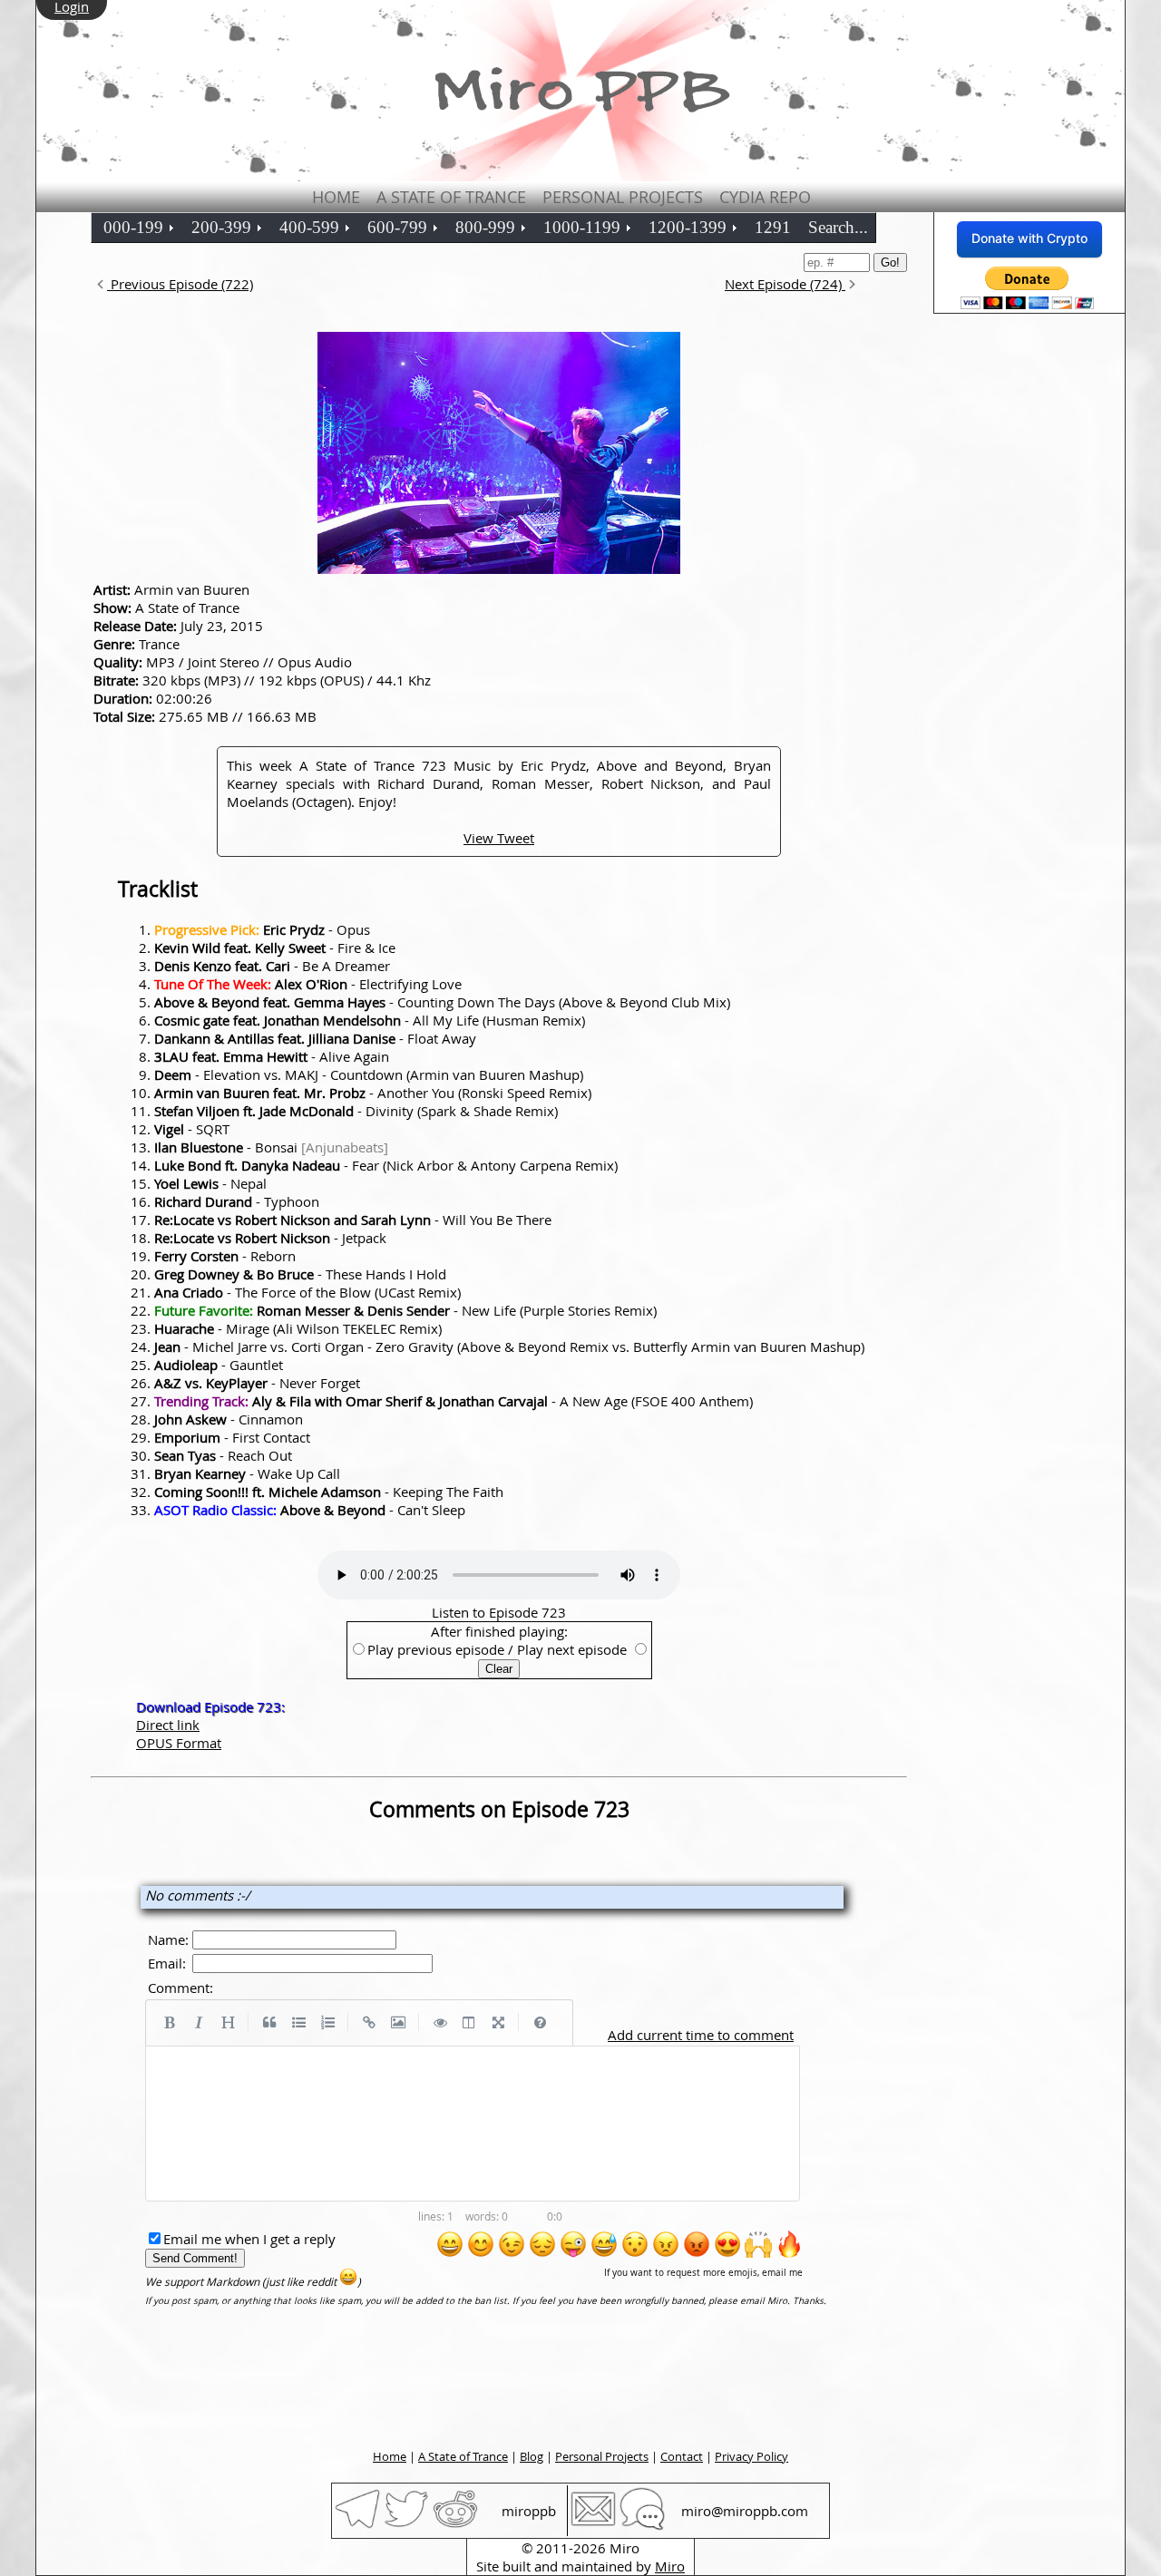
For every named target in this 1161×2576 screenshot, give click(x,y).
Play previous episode (436, 1649)
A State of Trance (451, 197)
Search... (838, 227)
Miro (670, 2566)
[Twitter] (406, 2526)
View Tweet (499, 838)
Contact (682, 2456)
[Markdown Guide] (540, 2023)
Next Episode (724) (785, 284)
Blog (532, 2456)
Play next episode (572, 1649)
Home (336, 197)
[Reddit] (455, 2526)
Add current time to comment (701, 2035)
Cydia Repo (765, 197)
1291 (773, 227)
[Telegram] (357, 2526)
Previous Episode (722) (180, 284)
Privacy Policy (751, 2456)
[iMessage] (642, 2526)
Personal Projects (623, 197)
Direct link (168, 1725)
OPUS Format (179, 1743)
